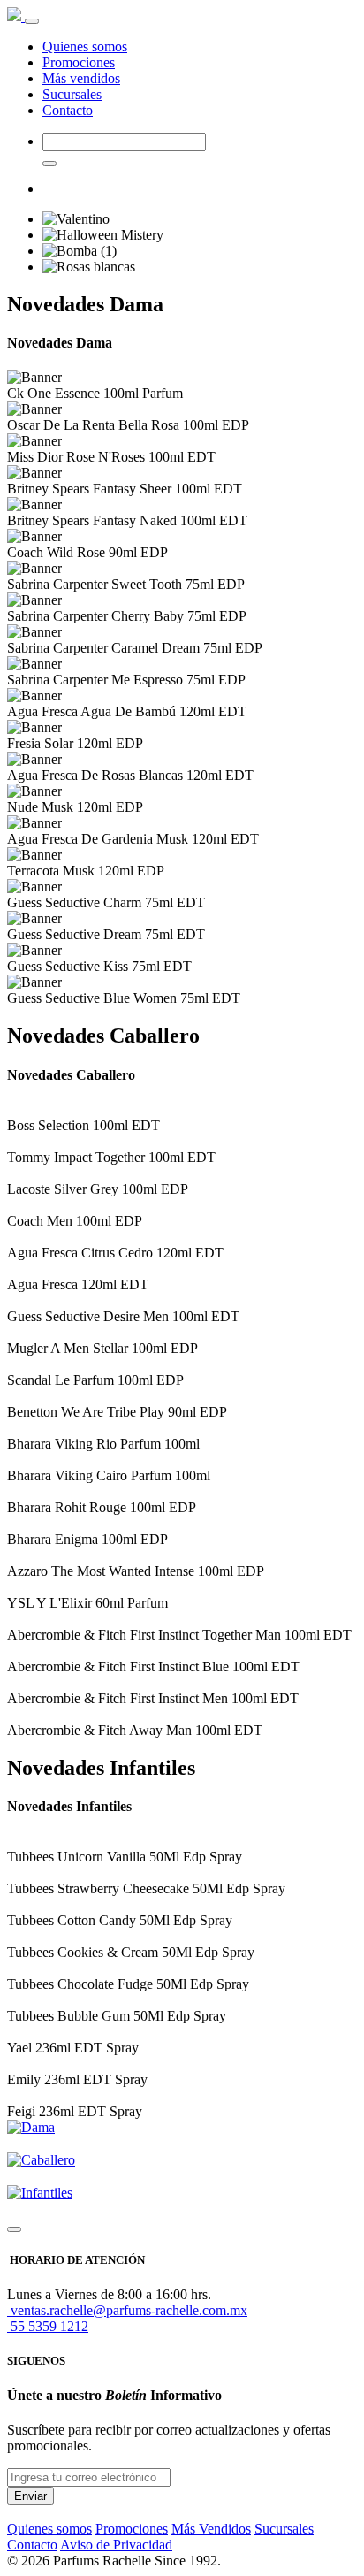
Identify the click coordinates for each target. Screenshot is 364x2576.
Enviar (30, 2496)
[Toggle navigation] (32, 21)
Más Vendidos (211, 2529)
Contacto (68, 110)
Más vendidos (81, 78)
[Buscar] (49, 164)
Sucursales (72, 94)
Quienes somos (85, 46)
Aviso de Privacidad (116, 2545)
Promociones (79, 62)
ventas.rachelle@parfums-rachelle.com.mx (127, 2310)
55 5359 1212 (48, 2326)
